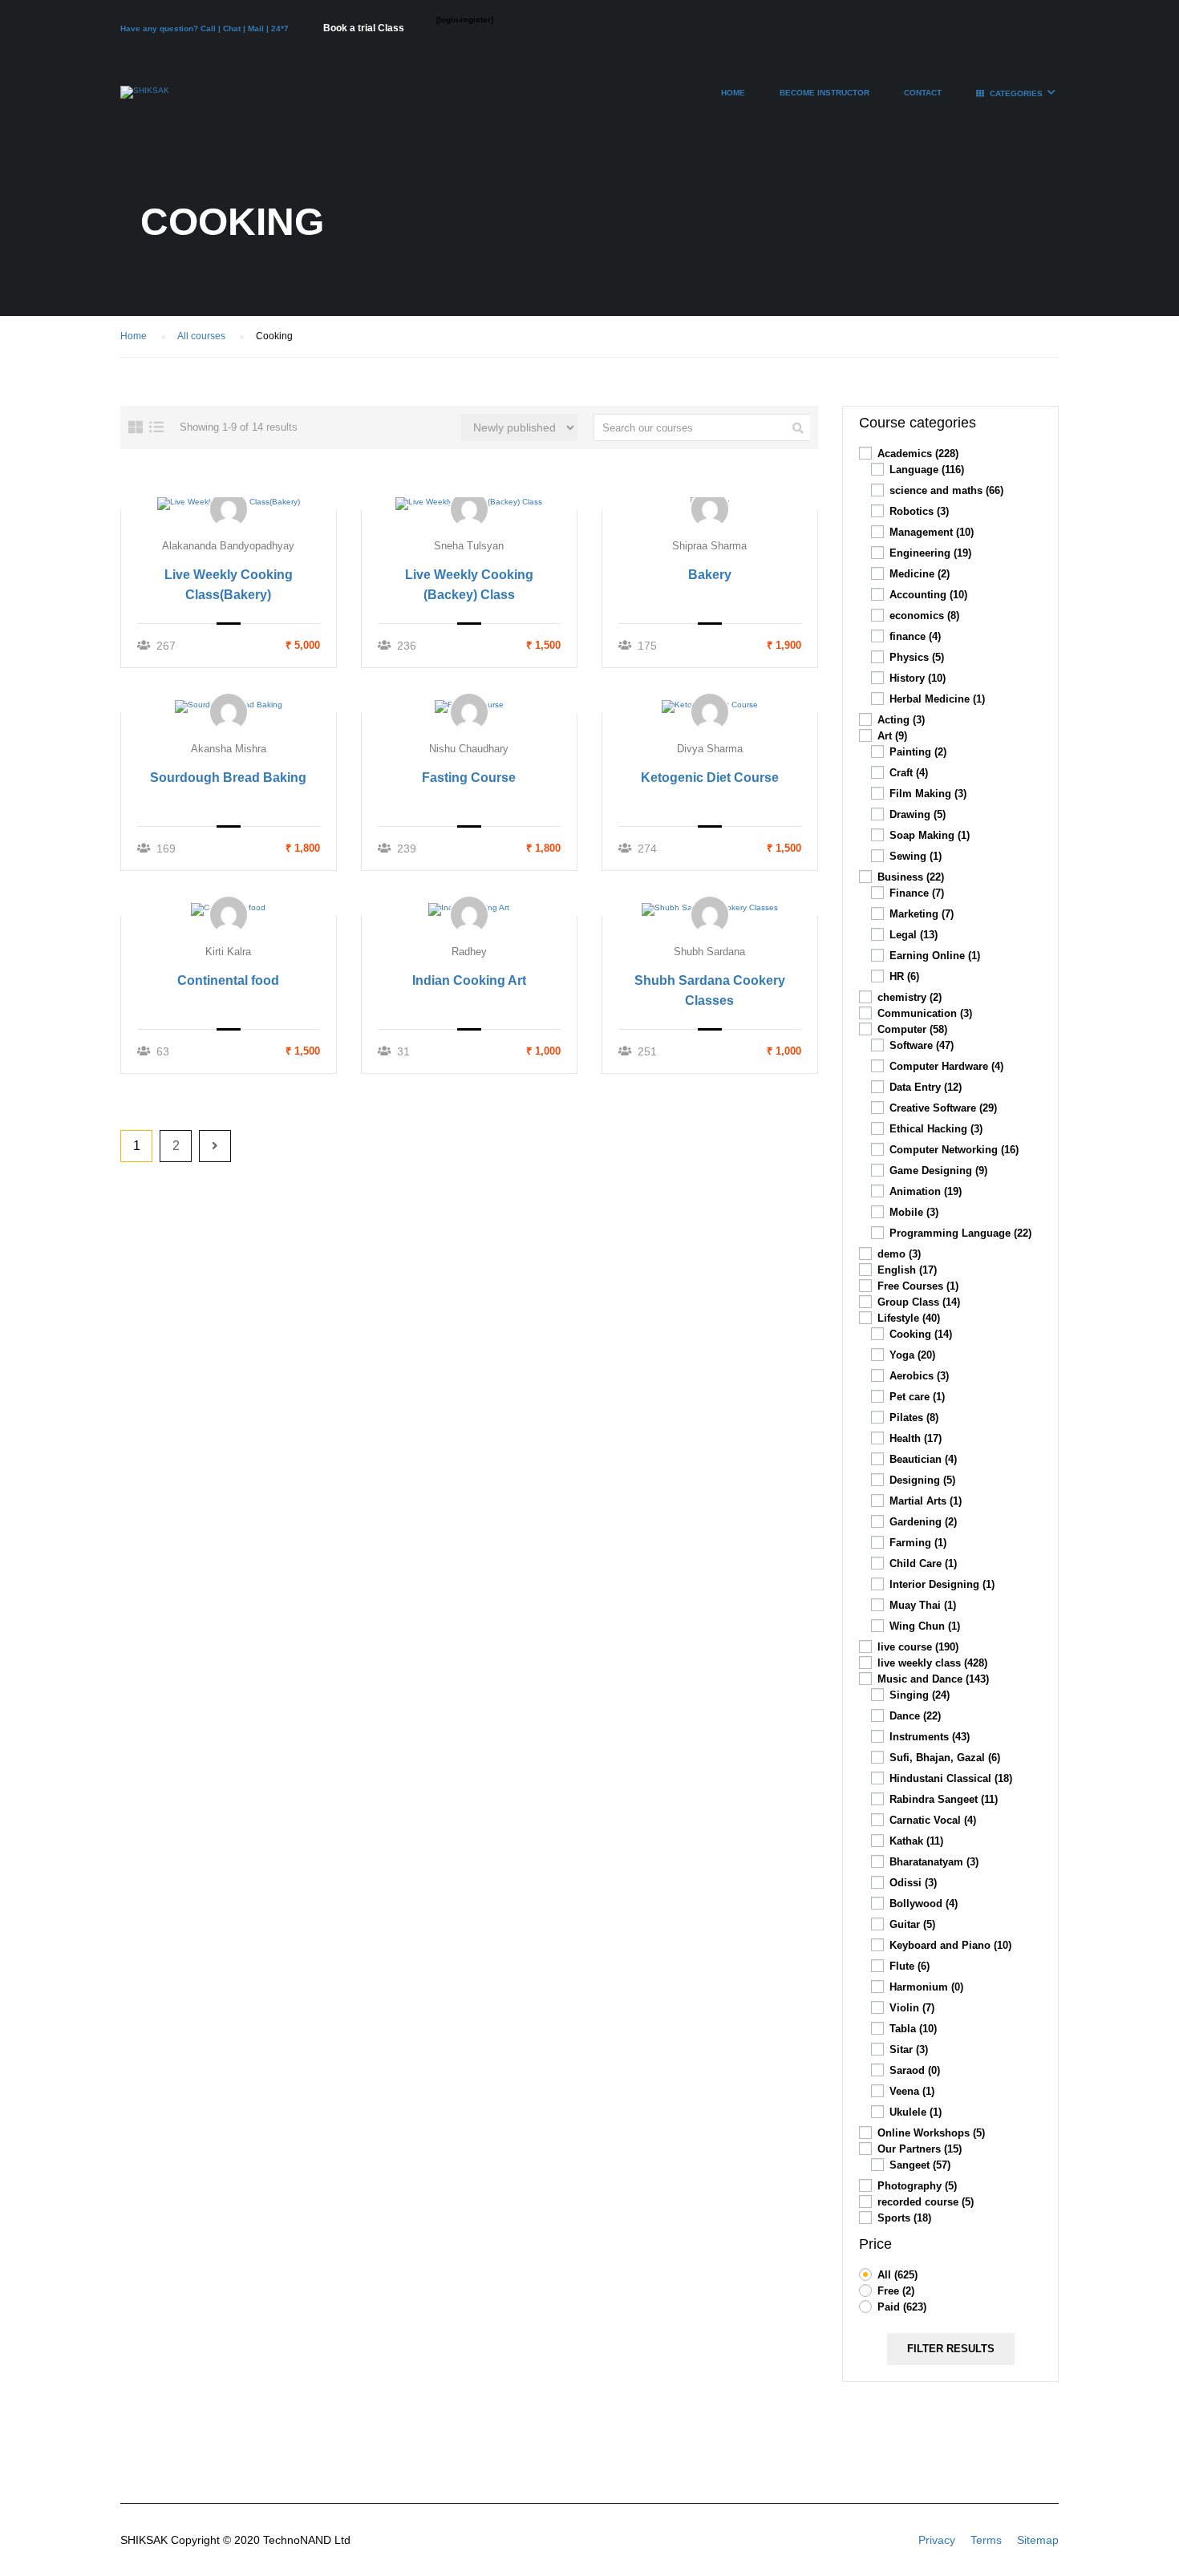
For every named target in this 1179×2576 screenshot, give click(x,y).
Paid (902, 2307)
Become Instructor (824, 93)
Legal (914, 935)
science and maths (946, 490)
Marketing (922, 914)
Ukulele (916, 2112)
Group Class (919, 1302)
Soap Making (930, 835)
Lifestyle (909, 1318)
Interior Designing (942, 1584)
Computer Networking (954, 1150)
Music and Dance (933, 1679)
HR (904, 976)
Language (927, 470)
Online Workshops (931, 2133)
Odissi (913, 1883)
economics (924, 616)
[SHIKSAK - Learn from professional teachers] (145, 100)
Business (911, 877)
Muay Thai (923, 1605)
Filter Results (951, 2349)
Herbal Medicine (937, 699)
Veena (912, 2091)
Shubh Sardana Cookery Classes (710, 990)
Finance (917, 893)
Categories (1016, 93)
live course (918, 1647)
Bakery (710, 575)
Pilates (914, 1418)
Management (932, 532)
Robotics (919, 511)
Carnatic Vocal (933, 1820)
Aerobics (919, 1376)
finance (915, 636)
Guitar (912, 1924)
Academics (918, 454)
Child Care (923, 1563)
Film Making (928, 794)
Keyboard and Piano (950, 1945)
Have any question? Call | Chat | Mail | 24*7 (206, 28)
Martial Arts (926, 1501)
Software (922, 1045)
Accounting (928, 595)
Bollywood (924, 1904)
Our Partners (920, 2149)
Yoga (912, 1355)
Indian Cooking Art (469, 980)
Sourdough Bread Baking (228, 778)
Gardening (923, 1522)
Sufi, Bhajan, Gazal (945, 1758)
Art (892, 736)
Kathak (916, 1841)
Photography (917, 2186)
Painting (918, 752)
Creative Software (943, 1108)
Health (916, 1438)
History (918, 678)
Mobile (914, 1212)
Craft (909, 773)
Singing (920, 1695)
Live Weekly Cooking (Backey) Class (469, 585)
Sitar (909, 2049)
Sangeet (920, 2165)
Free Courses (918, 1286)
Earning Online (935, 956)
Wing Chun (925, 1626)
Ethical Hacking (936, 1129)
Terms (986, 2540)
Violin (912, 2008)
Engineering (930, 553)
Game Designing (938, 1171)
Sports (904, 2218)
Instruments (930, 1737)
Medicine (920, 574)
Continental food (228, 980)
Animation (926, 1191)
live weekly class (932, 1663)
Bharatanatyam (934, 1862)
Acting (901, 720)
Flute (910, 1966)
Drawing (918, 814)
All (897, 2275)
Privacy (937, 2540)
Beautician (923, 1459)
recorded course (926, 2202)
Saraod (915, 2070)
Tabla (913, 2029)
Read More (229, 503)
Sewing (916, 856)
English (907, 1270)
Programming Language (960, 1233)
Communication (925, 1013)
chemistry (910, 997)
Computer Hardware (946, 1066)
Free (896, 2291)
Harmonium (926, 1987)
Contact (923, 93)
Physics (917, 657)
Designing (922, 1480)
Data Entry (926, 1087)
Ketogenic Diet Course (710, 778)
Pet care (917, 1397)
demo (899, 1254)
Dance (915, 1716)
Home (733, 93)
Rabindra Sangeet (944, 1799)
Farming (918, 1543)
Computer (912, 1029)
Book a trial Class (364, 28)
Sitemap (1038, 2540)
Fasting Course (469, 778)
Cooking (921, 1334)
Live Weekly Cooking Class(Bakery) (229, 585)
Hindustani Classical (951, 1778)
